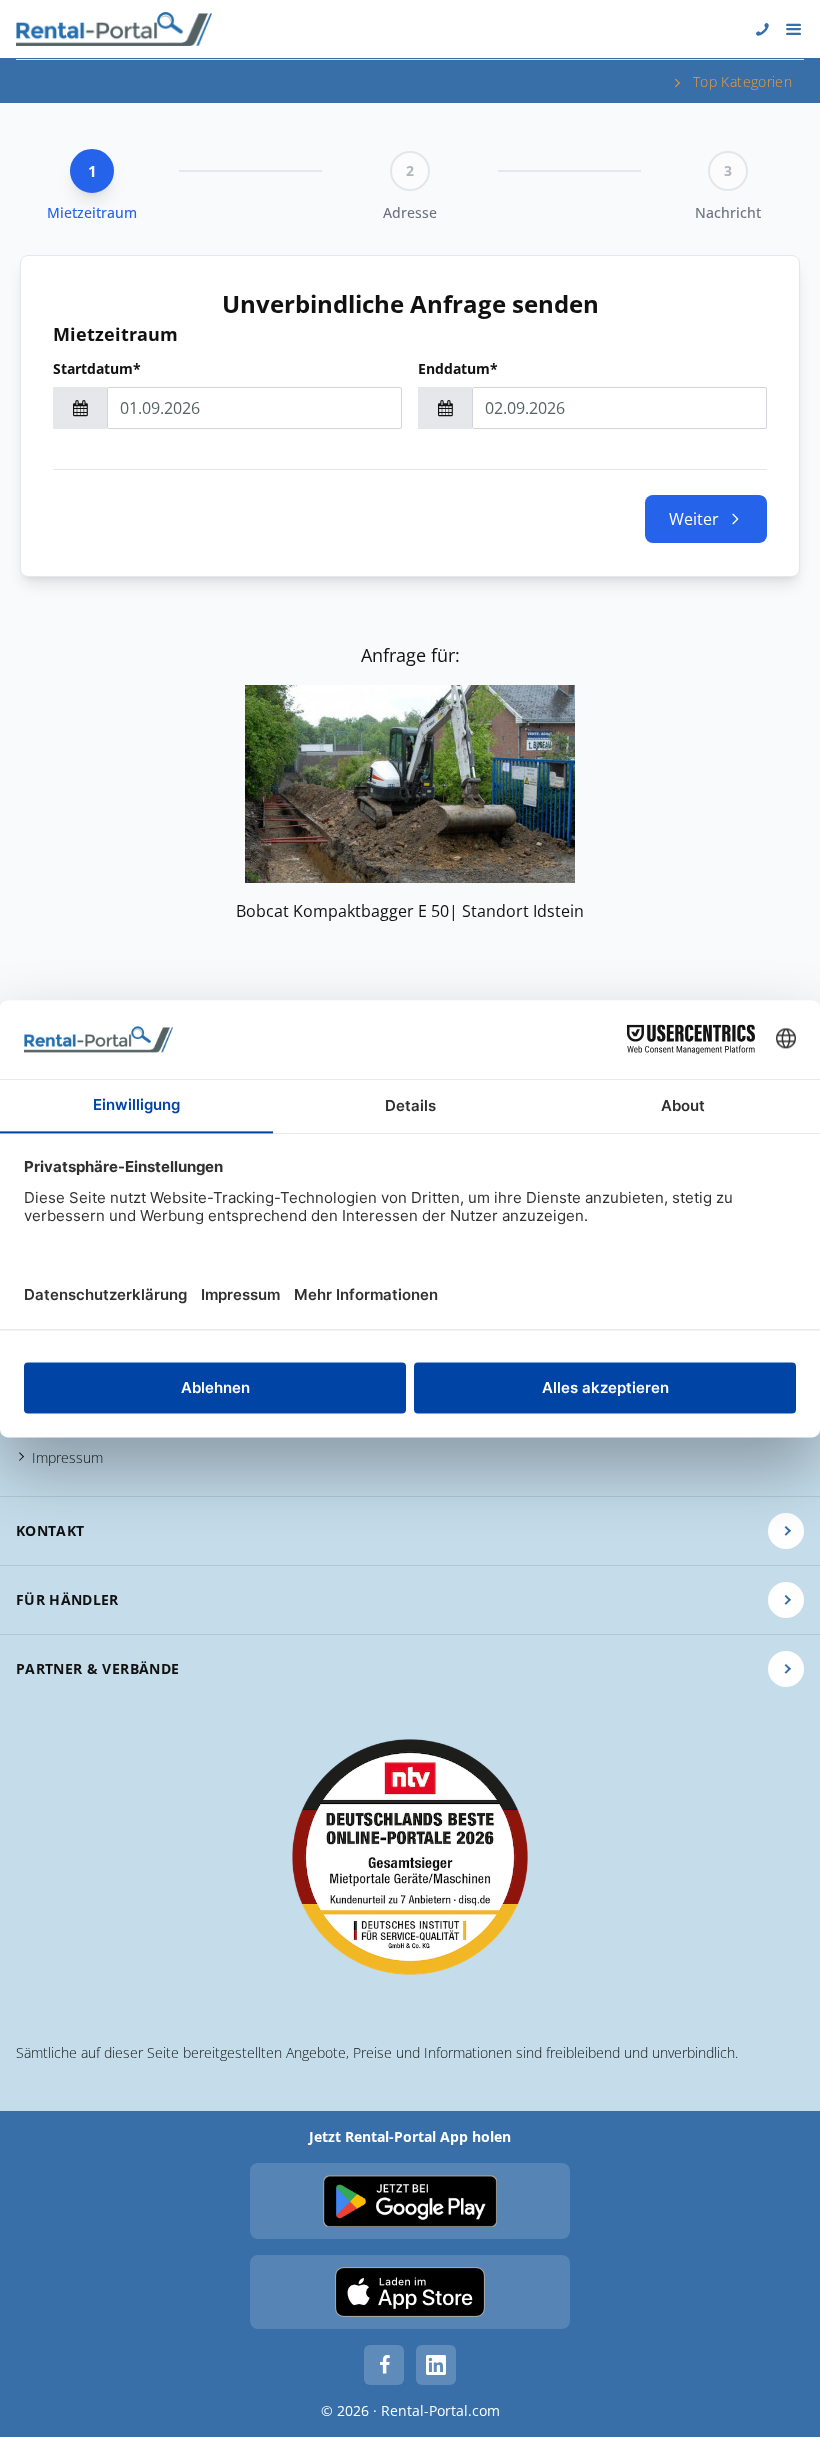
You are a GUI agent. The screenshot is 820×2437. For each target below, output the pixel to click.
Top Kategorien (742, 81)
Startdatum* (97, 368)
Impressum (67, 1457)
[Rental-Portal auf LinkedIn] (436, 2365)
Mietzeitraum (115, 334)
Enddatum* (458, 368)
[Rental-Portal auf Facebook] (384, 2365)
